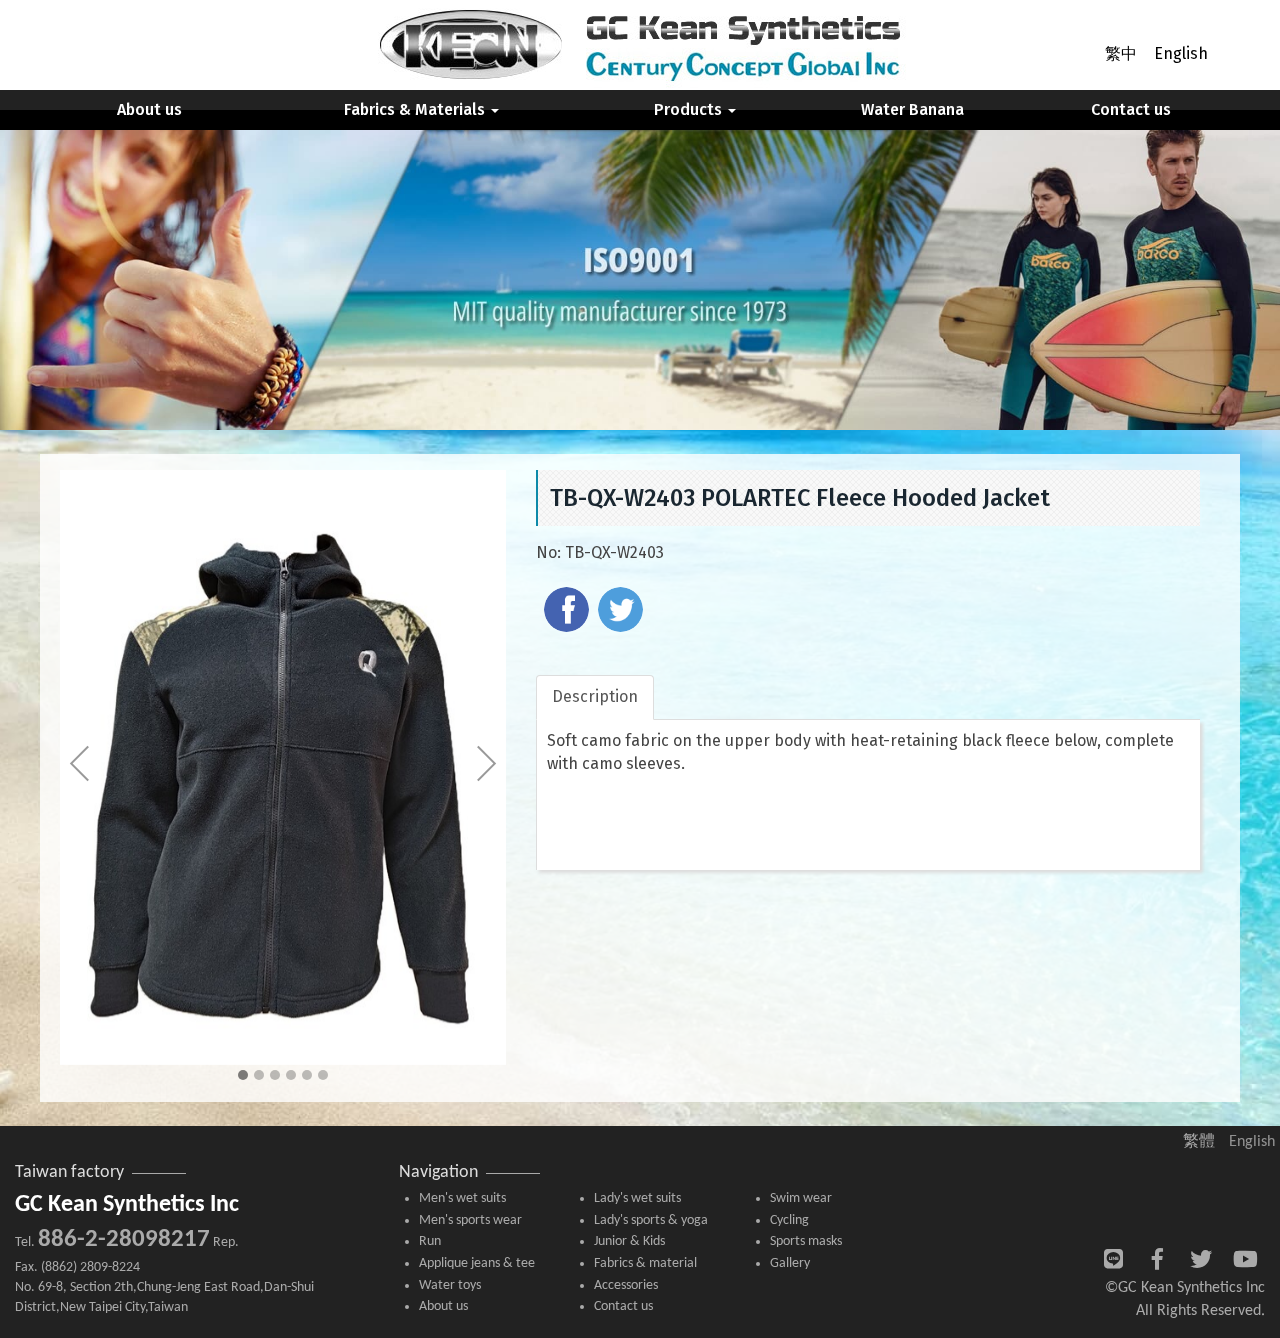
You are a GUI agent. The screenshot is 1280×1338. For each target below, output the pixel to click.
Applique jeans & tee (477, 1263)
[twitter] (623, 612)
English (1181, 53)
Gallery (790, 1263)
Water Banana (912, 109)
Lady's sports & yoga (651, 1220)
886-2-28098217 (124, 1239)
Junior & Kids (629, 1241)
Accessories (626, 1285)
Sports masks (806, 1241)
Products (690, 109)
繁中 (1121, 53)
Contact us (1131, 109)
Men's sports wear (470, 1220)
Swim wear (801, 1198)
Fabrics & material (645, 1263)
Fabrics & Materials (416, 109)
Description (595, 696)
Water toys (450, 1285)
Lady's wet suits (637, 1198)
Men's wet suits (462, 1198)
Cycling (789, 1220)
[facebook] (569, 612)
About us (149, 109)
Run (430, 1241)
